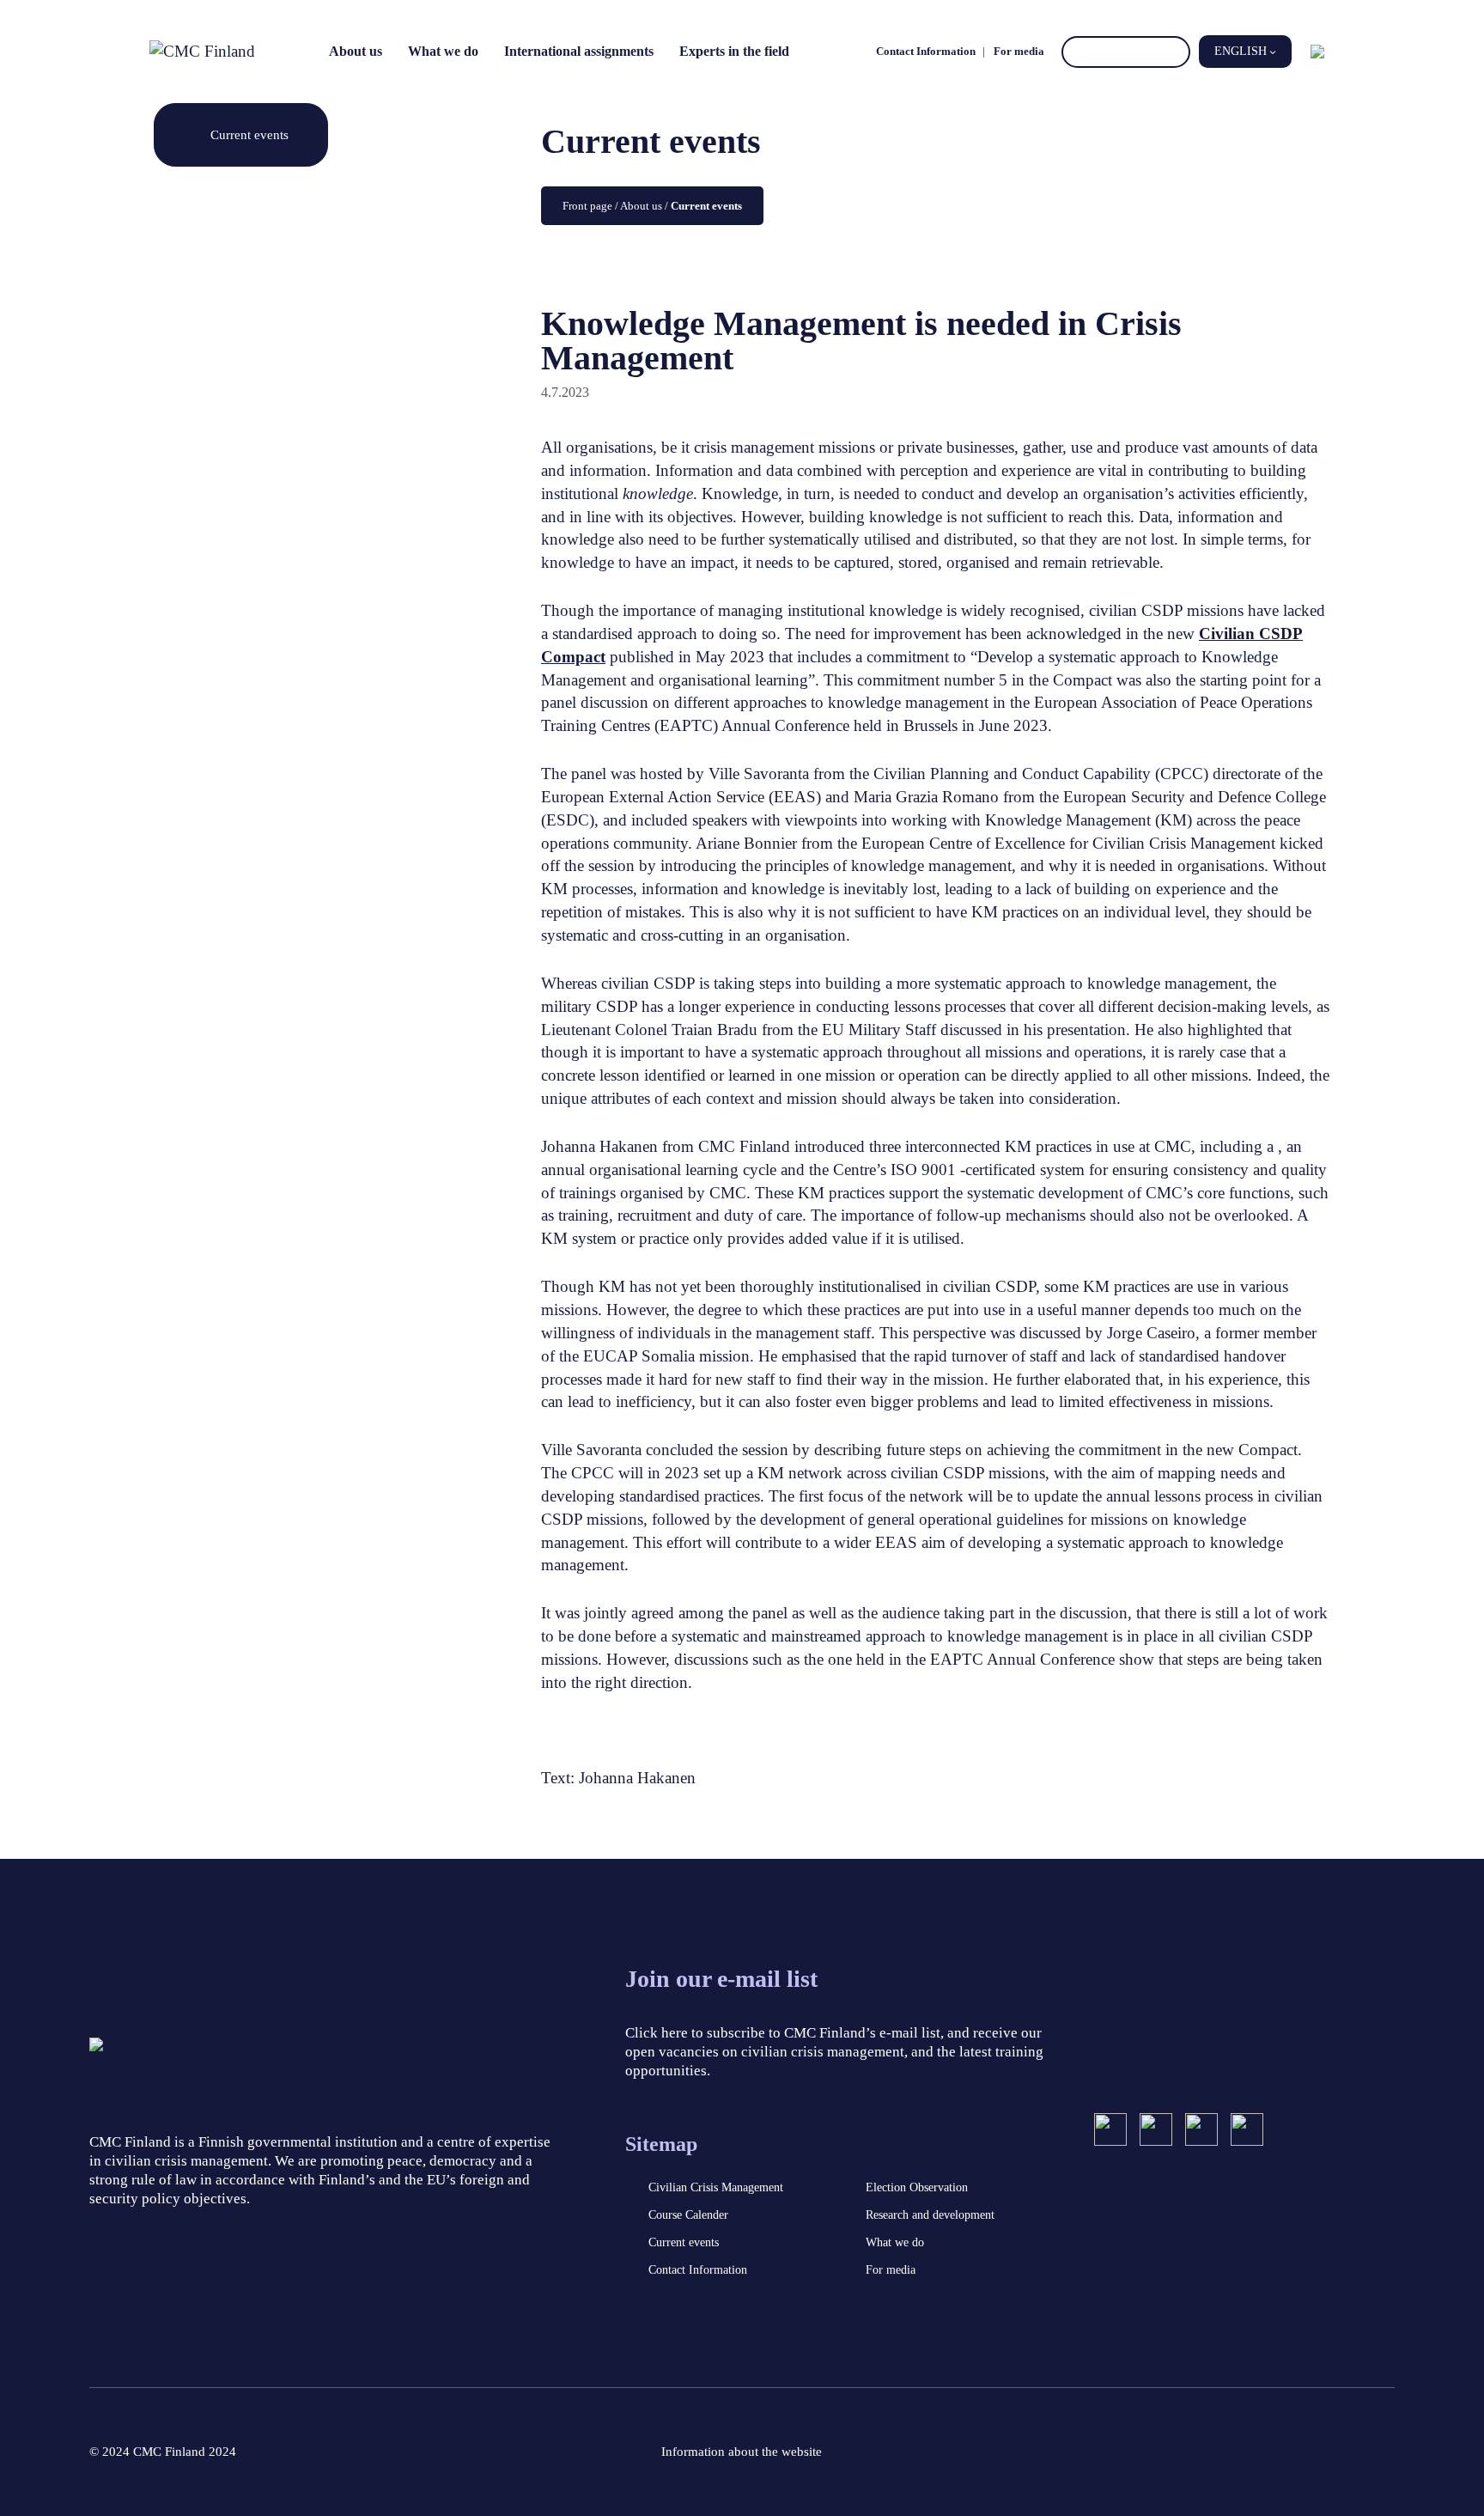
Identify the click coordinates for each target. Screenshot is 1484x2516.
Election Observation (917, 2187)
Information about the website (742, 2452)
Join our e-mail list (721, 1979)
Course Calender (688, 2215)
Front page (587, 206)
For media (1019, 51)
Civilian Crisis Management (716, 2187)
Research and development (930, 2215)
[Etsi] (1174, 52)
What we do (443, 51)
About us (356, 51)
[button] (1245, 52)
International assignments (579, 51)
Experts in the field (734, 51)
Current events (249, 134)
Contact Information (926, 51)
